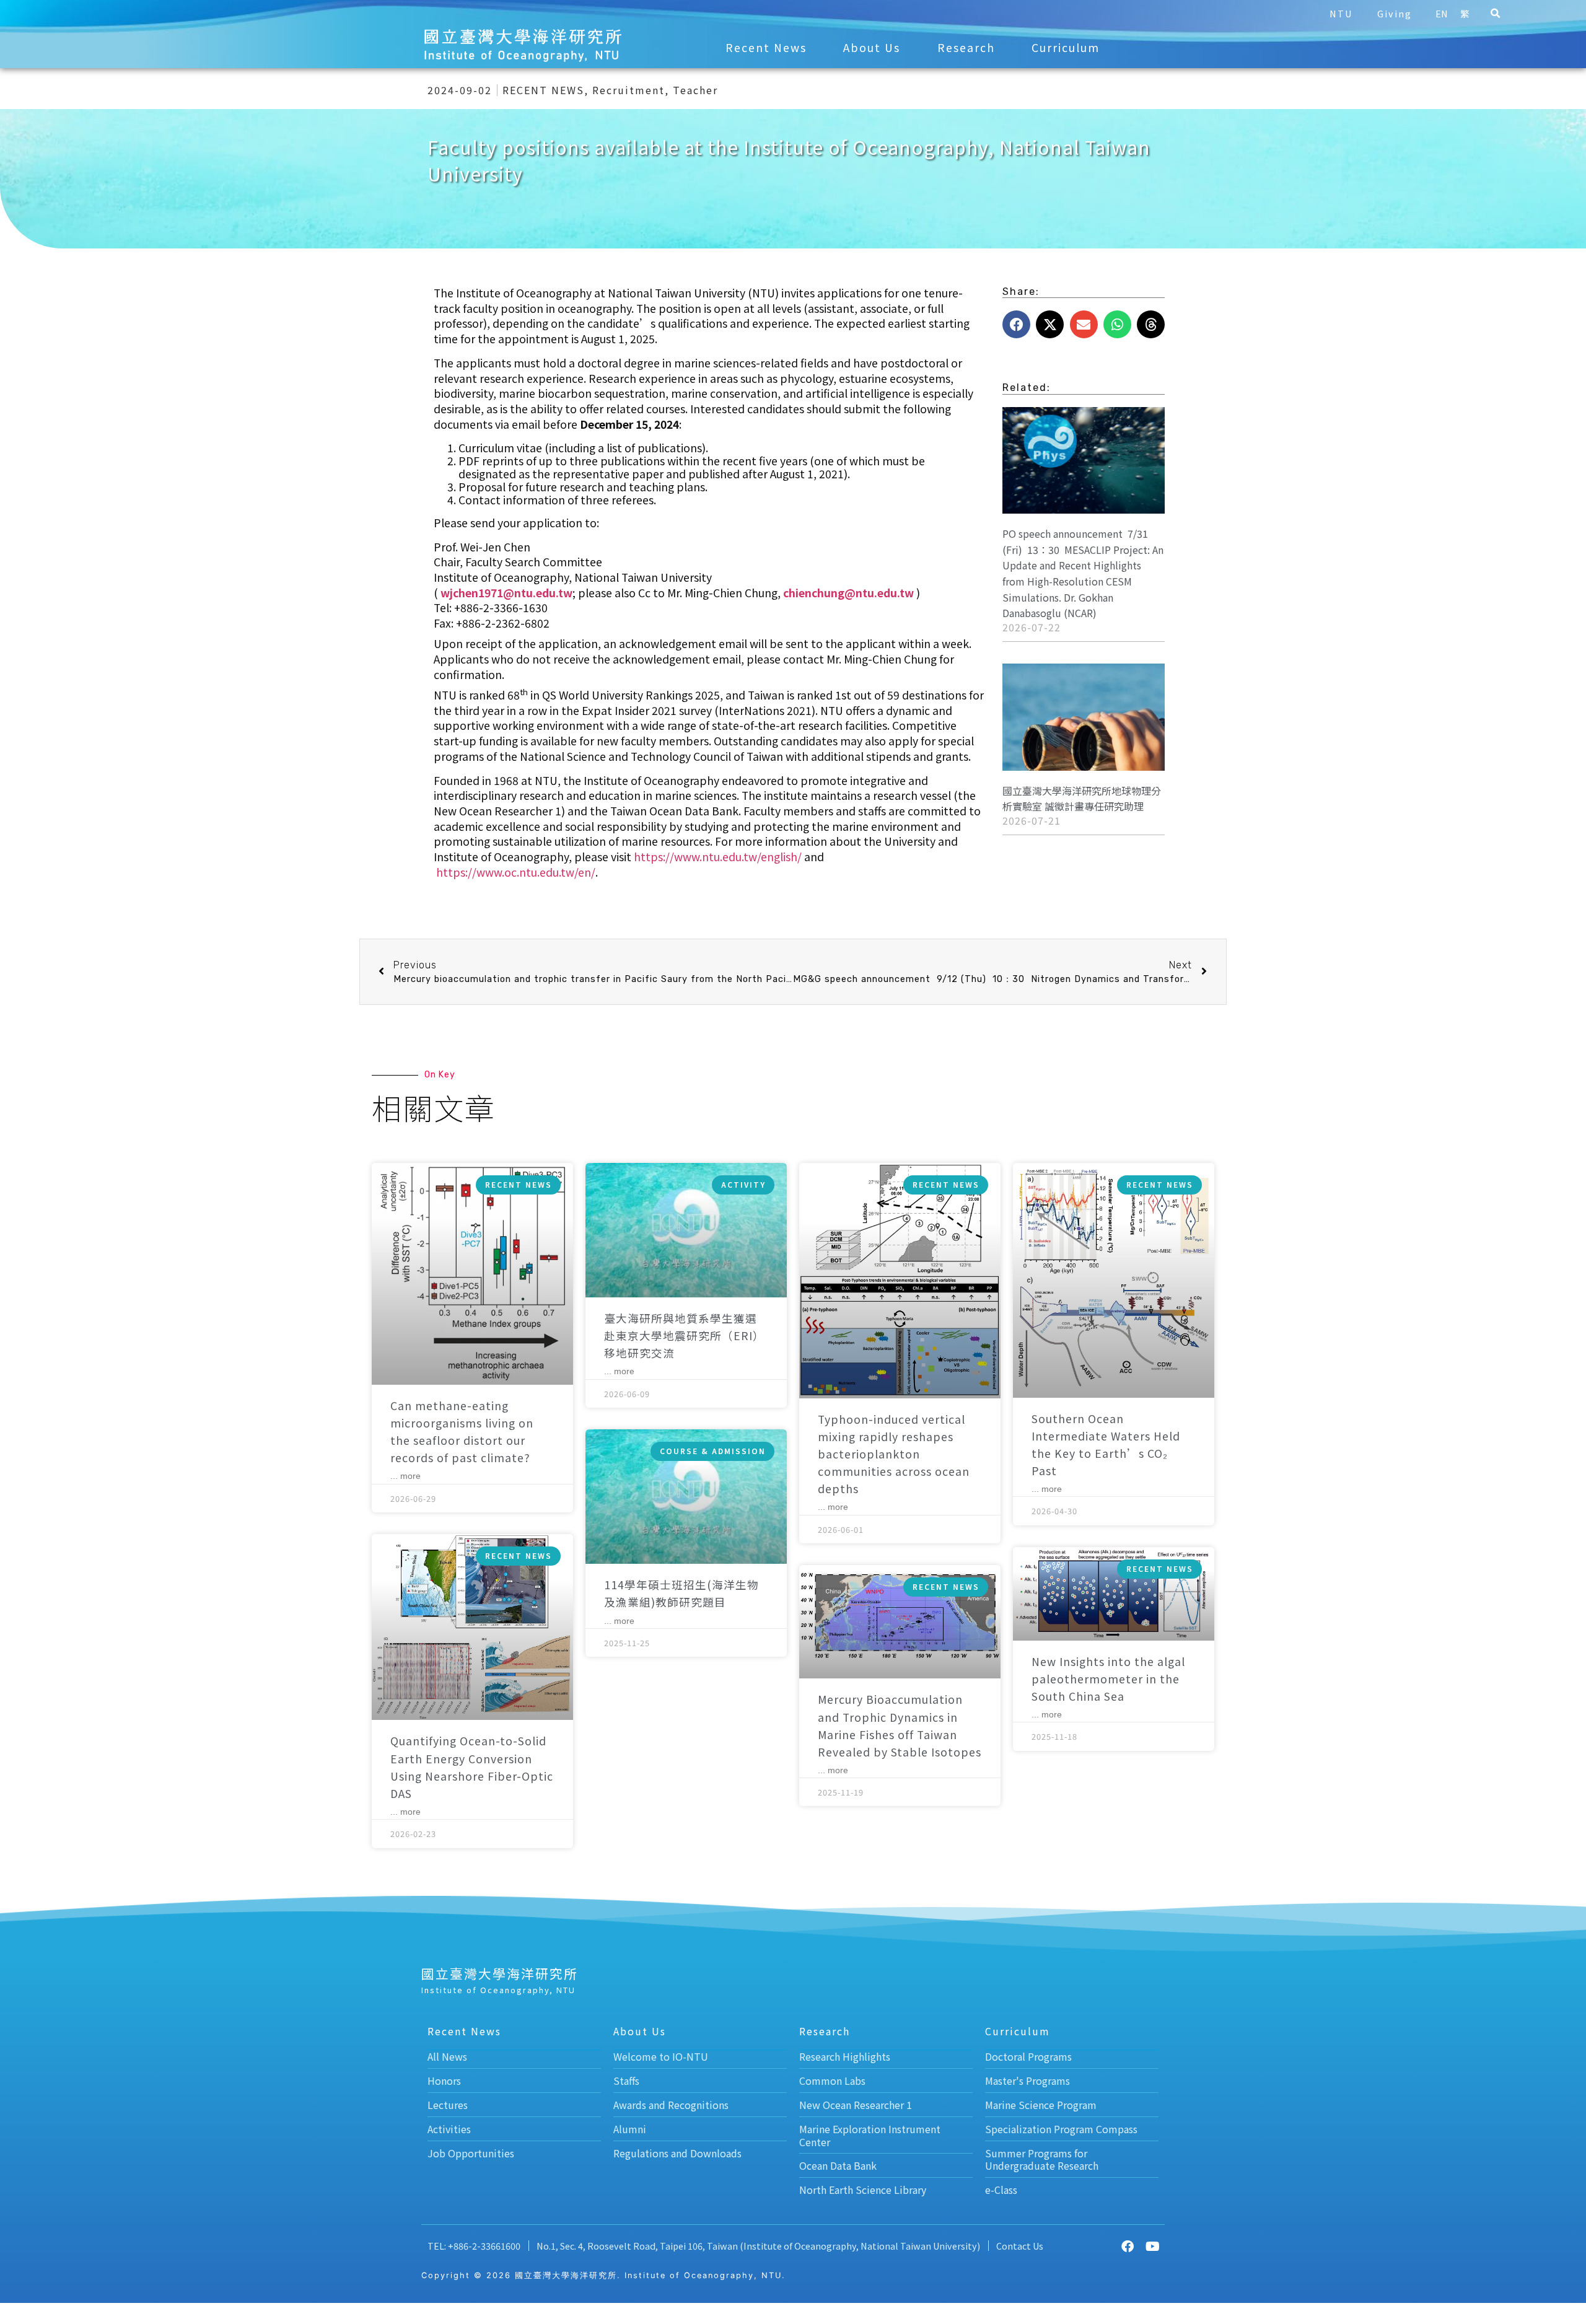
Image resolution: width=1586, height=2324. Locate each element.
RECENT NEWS (543, 90)
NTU (1341, 13)
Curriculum (1066, 47)
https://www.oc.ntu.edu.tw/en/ (516, 872)
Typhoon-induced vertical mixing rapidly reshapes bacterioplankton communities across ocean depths (894, 1454)
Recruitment (629, 90)
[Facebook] (1128, 2247)
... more (405, 1476)
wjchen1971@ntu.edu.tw (506, 593)
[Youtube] (1152, 2247)
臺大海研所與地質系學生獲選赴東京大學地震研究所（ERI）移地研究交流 (684, 1335)
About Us (872, 47)
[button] (1495, 14)
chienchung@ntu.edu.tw (848, 593)
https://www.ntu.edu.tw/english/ (718, 857)
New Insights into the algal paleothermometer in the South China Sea (1108, 1679)
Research (966, 47)
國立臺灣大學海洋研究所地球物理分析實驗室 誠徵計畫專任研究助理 (1082, 799)
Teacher (695, 90)
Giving (1395, 13)
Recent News (766, 47)
